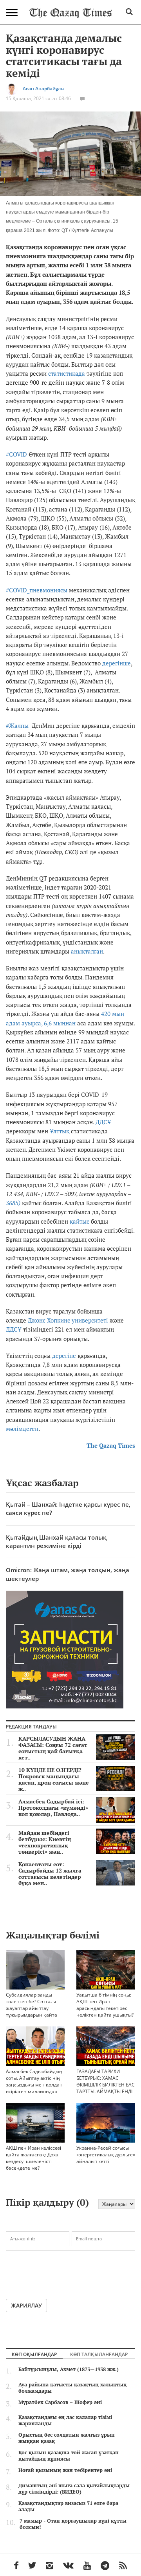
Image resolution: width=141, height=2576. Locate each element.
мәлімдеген (22, 1429)
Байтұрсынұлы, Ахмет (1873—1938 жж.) (69, 2369)
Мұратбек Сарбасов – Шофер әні (60, 2402)
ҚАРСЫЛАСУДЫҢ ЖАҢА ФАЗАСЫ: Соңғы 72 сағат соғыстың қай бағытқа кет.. (53, 1748)
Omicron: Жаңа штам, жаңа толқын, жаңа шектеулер (68, 1574)
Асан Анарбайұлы (44, 89)
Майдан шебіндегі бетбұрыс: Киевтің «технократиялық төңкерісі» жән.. (45, 1842)
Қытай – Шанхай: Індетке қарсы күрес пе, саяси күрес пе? (68, 1508)
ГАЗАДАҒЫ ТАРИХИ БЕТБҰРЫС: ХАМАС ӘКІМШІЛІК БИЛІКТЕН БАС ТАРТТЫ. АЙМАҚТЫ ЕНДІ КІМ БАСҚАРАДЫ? (106, 2085)
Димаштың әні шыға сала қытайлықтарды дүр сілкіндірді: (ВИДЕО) (74, 2488)
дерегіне (64, 1356)
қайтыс (80, 1221)
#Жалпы (17, 725)
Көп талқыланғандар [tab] (99, 2354)
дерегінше (117, 663)
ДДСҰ (103, 1122)
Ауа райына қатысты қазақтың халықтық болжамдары (72, 2388)
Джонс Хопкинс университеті (68, 1320)
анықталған (87, 951)
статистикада (67, 373)
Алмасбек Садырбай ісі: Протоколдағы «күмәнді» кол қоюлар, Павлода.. (53, 1808)
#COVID (16, 454)
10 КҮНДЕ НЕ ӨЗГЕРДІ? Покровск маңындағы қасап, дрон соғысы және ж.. (54, 1779)
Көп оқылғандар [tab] (34, 2354)
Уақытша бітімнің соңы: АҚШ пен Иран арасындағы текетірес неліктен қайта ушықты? (105, 2005)
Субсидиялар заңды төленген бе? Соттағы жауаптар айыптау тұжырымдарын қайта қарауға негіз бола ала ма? (32, 2011)
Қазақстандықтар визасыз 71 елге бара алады (68, 2506)
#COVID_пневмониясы (37, 590)
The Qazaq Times (111, 1445)
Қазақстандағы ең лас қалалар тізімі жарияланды (65, 2420)
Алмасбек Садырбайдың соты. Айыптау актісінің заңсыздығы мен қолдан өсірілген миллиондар (34, 2081)
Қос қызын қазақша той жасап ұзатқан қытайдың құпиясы (69, 2455)
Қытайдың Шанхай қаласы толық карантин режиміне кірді (56, 1541)
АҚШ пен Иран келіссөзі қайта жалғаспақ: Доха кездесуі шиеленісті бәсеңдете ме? (33, 2158)
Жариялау (26, 2305)
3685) (13, 1203)
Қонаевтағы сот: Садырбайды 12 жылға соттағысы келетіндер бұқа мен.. (50, 1874)
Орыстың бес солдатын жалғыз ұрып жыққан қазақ (67, 2438)
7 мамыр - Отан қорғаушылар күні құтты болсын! (73, 2524)
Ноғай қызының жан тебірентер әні (65, 2470)
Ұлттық (60, 1131)
